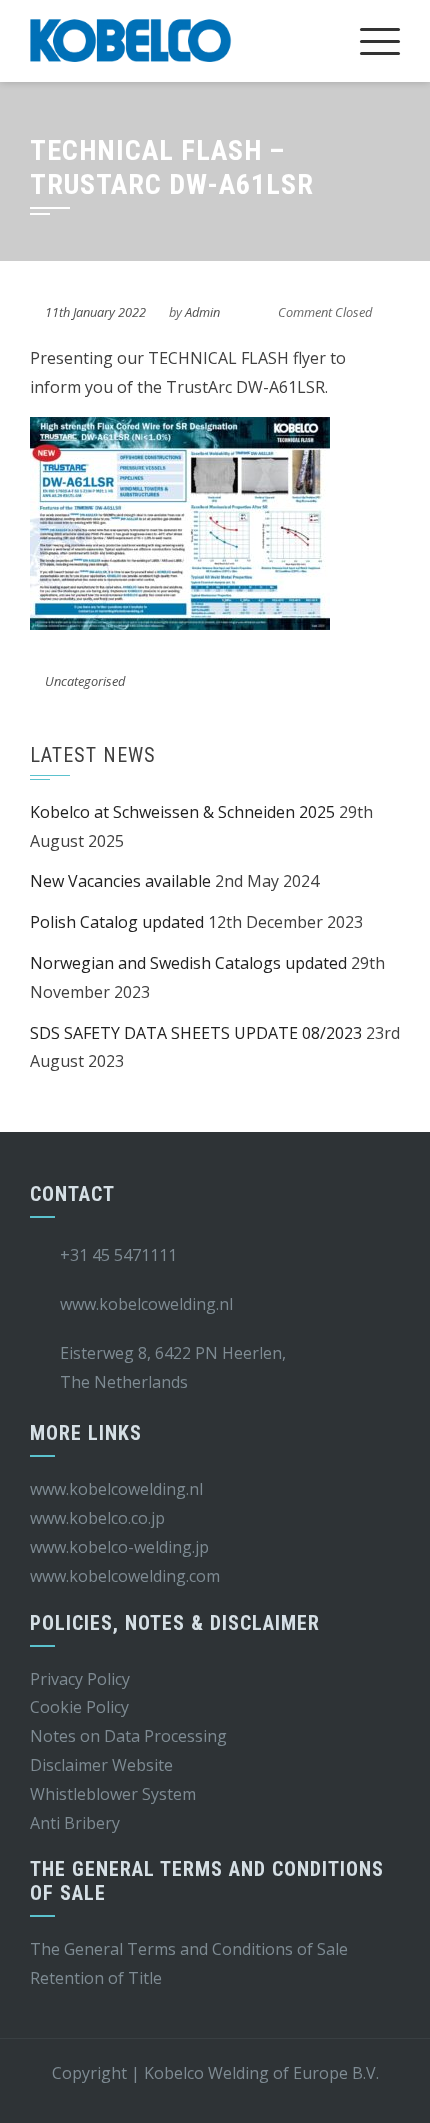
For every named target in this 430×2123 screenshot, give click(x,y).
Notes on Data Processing (128, 1736)
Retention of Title (96, 1978)
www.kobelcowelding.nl (116, 1489)
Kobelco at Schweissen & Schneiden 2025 (182, 812)
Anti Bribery (75, 1823)
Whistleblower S (90, 1794)
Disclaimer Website (101, 1765)
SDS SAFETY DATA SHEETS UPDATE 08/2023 (196, 1033)
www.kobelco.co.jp (97, 1518)
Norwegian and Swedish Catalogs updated (188, 963)
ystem (173, 1794)
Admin (202, 312)
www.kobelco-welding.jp (119, 1547)
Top (407, 2095)
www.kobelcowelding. (109, 1576)
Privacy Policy (80, 1679)
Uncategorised (85, 681)
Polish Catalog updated (117, 922)
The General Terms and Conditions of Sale (189, 1949)
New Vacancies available (120, 881)
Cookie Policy (79, 1707)
